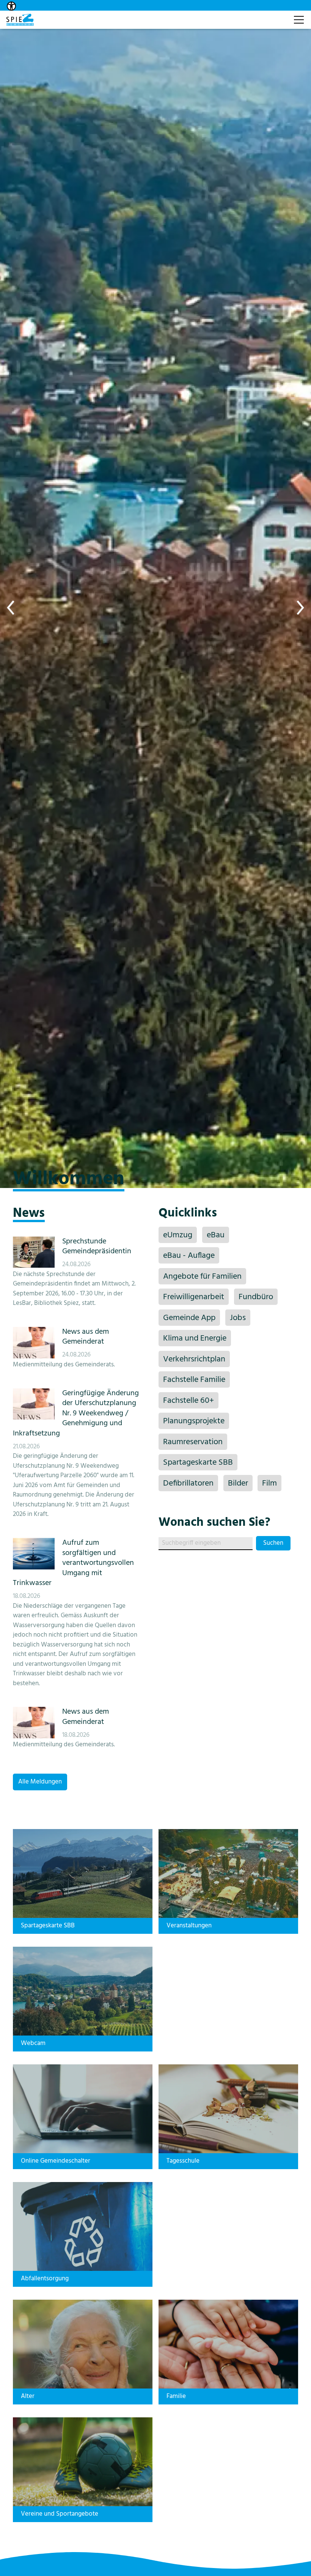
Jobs (238, 1318)
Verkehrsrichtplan (194, 1359)
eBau (216, 1235)
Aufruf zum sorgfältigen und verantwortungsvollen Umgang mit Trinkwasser (73, 1563)
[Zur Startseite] (20, 20)
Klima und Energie (195, 1338)
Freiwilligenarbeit (194, 1297)
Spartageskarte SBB (198, 1463)
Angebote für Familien (202, 1277)
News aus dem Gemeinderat (86, 1337)
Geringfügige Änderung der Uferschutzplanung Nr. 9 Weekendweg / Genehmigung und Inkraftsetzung (76, 1413)
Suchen (273, 1543)
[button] (11, 608)
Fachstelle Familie (194, 1380)
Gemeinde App (189, 1318)
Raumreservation (193, 1442)
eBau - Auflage (189, 1256)
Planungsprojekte (194, 1421)
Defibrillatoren (188, 1483)
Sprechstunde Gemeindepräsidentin (97, 1246)
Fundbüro (256, 1297)
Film (269, 1483)
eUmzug (178, 1235)
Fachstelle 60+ (188, 1401)
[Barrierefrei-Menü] (11, 6)
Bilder (238, 1483)
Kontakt (276, 16)
